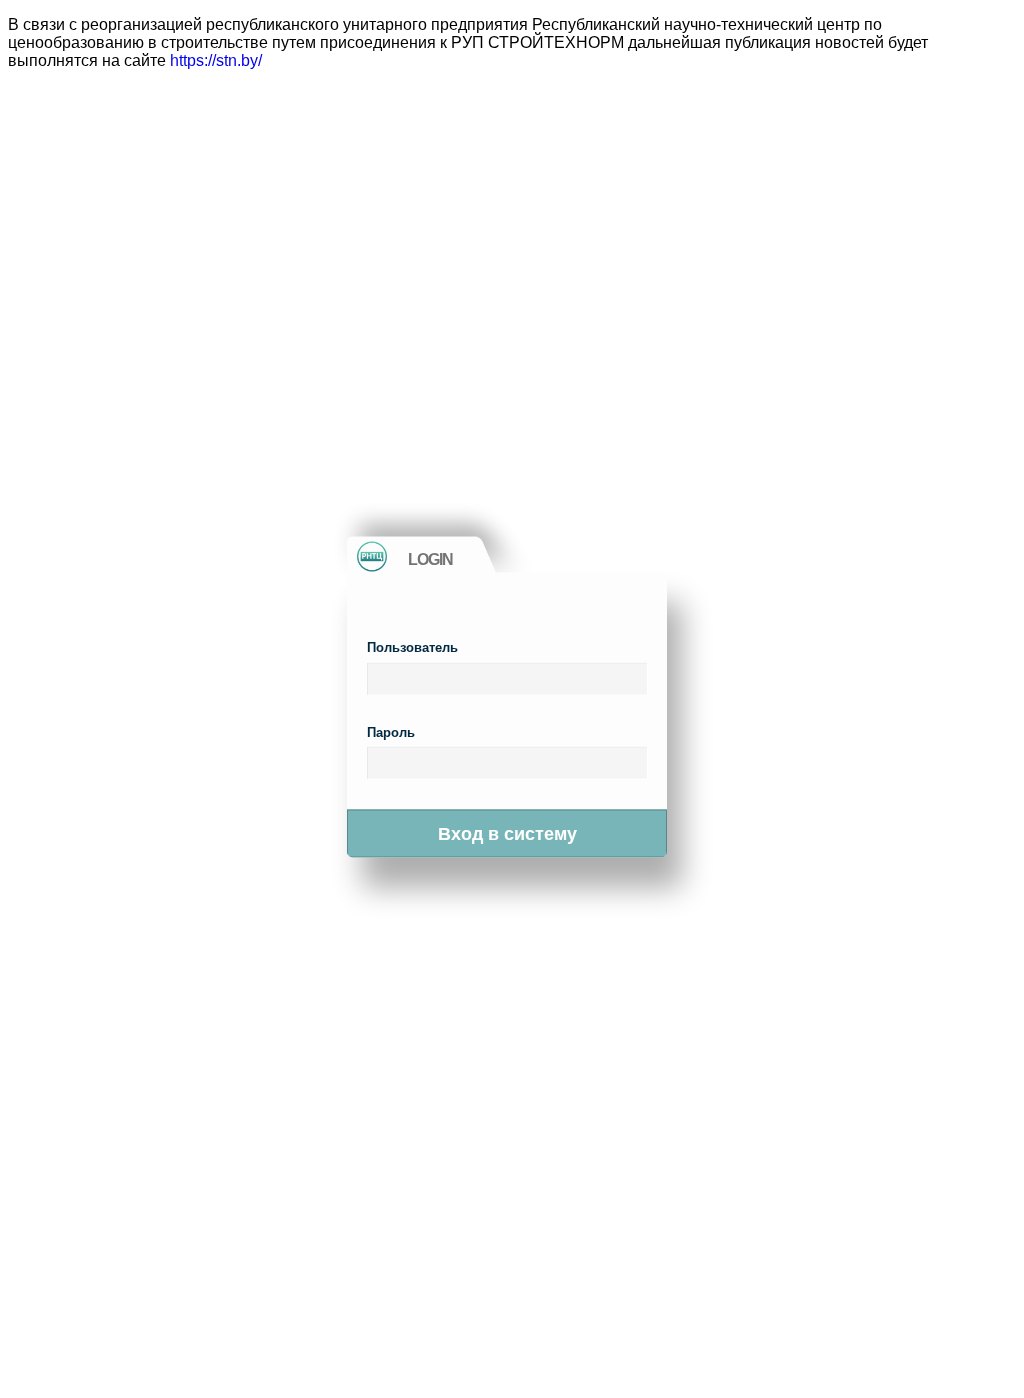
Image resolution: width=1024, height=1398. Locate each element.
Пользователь (412, 647)
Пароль (391, 731)
